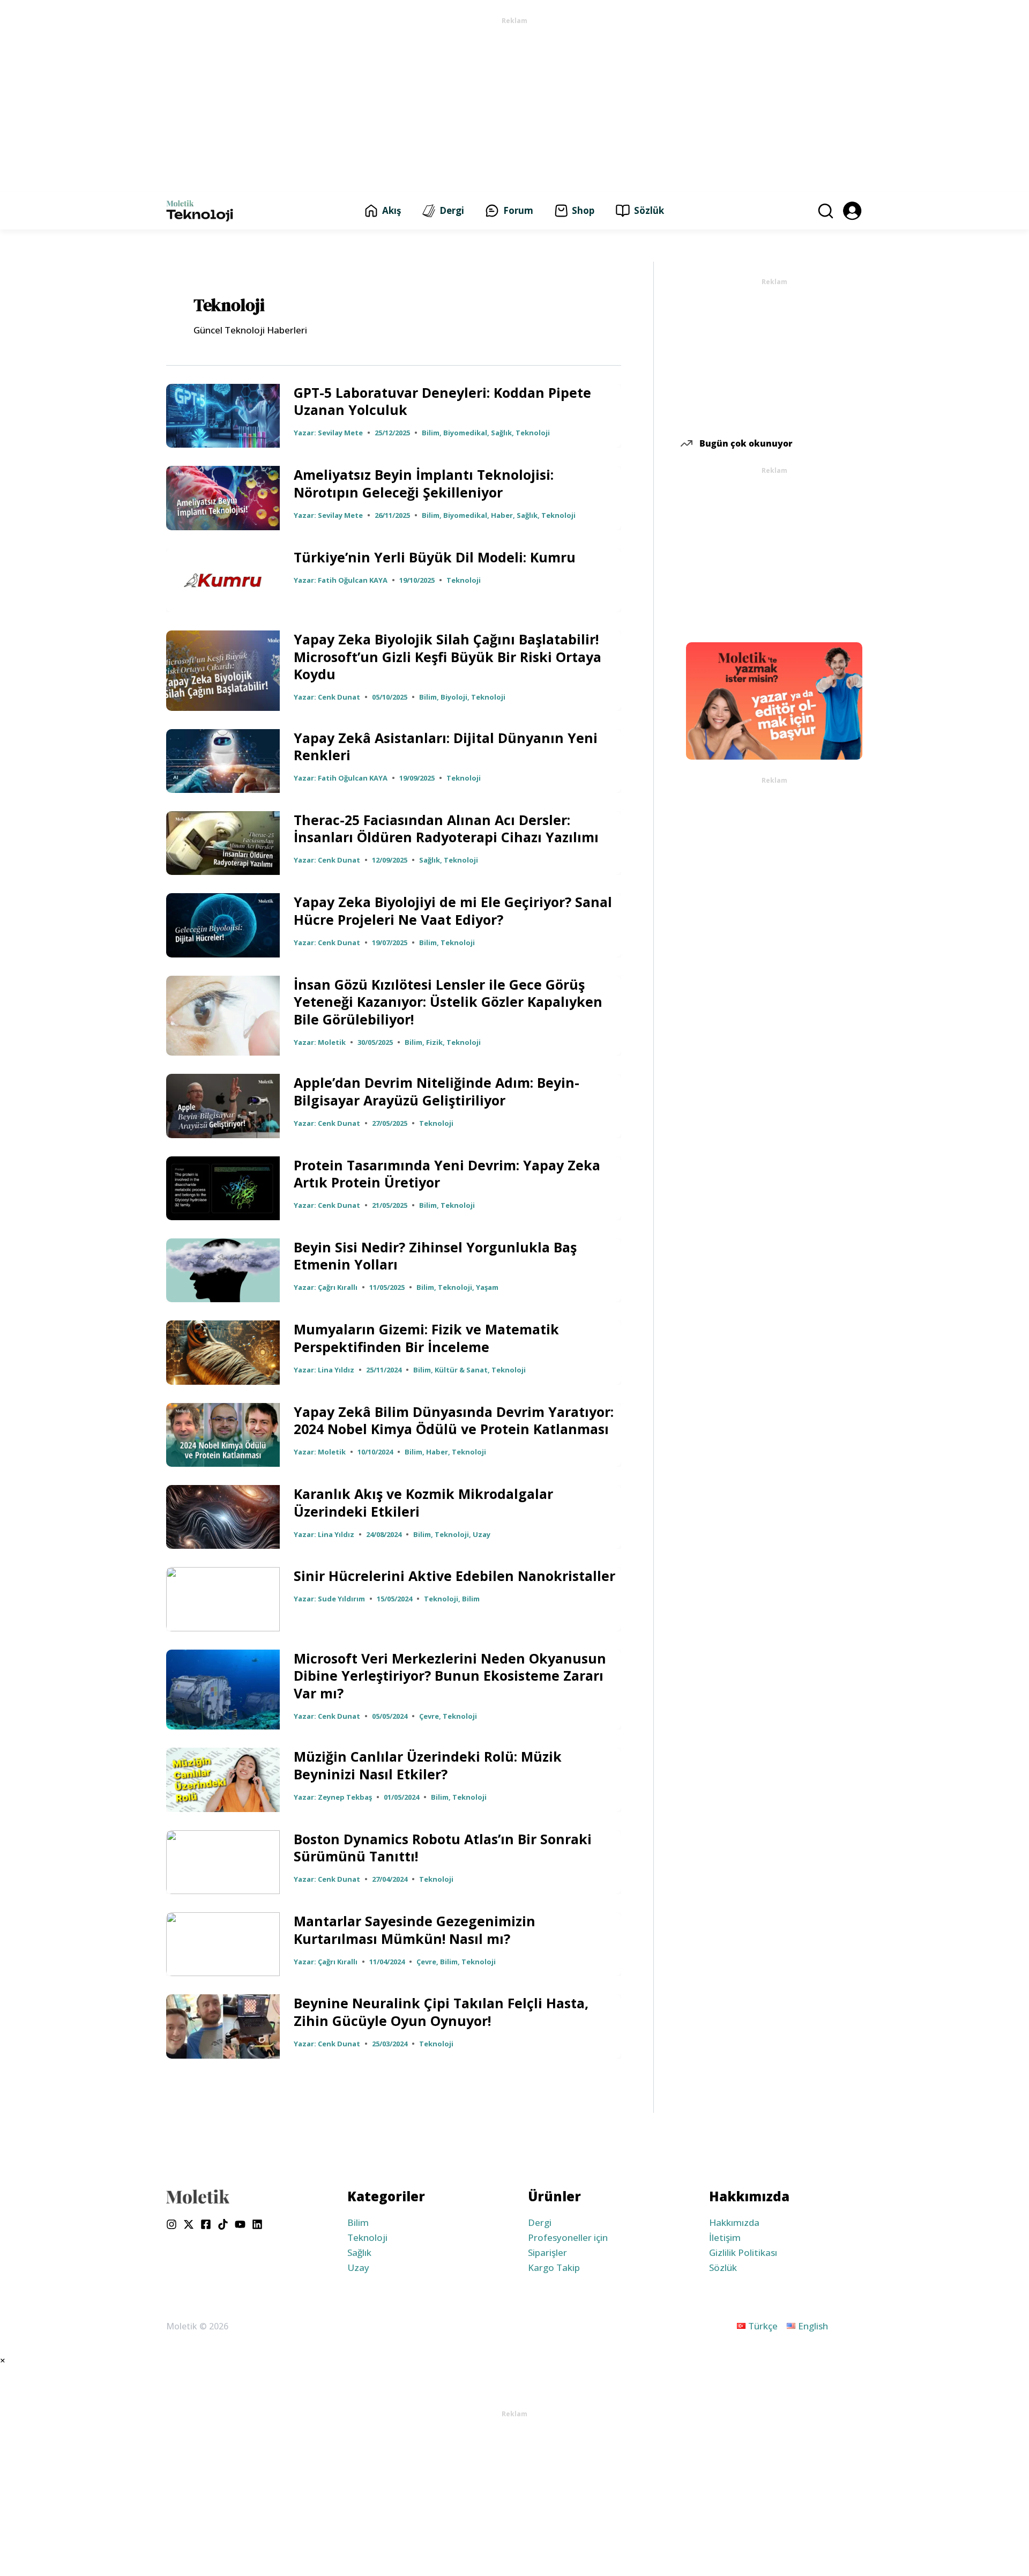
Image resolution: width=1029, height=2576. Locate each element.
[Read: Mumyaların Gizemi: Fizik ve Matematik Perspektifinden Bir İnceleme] (223, 1352)
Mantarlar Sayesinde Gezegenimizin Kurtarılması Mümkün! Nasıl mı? (415, 1930)
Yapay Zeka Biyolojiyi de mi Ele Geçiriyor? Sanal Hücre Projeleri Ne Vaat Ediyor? (453, 911)
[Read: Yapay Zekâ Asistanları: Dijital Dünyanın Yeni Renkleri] (223, 760)
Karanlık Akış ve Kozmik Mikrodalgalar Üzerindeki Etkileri (423, 1502)
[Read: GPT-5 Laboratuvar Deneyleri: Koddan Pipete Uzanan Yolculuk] (223, 415)
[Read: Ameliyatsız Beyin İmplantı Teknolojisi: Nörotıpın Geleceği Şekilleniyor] (223, 497)
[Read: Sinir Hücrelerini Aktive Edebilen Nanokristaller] (223, 1598)
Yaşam (487, 1287)
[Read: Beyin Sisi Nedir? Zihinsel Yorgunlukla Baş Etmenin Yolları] (223, 1269)
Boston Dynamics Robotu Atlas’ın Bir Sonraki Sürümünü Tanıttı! (443, 1848)
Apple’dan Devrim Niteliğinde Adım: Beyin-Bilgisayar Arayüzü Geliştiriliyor (437, 1091)
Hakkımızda (734, 2222)
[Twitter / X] (189, 2224)
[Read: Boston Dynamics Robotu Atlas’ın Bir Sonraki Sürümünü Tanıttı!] (223, 1861)
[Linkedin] (257, 2224)
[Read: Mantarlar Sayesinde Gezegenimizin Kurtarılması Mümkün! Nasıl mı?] (223, 1943)
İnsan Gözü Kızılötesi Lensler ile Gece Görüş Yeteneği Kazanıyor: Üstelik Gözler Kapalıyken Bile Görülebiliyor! (448, 1002)
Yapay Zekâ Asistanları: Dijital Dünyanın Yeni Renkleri (446, 747)
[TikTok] (223, 2224)
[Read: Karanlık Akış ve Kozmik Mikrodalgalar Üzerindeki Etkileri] (223, 1516)
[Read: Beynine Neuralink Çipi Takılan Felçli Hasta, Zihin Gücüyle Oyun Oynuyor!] (223, 2026)
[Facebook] (206, 2224)
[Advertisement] (514, 103)
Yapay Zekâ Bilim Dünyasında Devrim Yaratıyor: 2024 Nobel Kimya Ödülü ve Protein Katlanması (454, 1420)
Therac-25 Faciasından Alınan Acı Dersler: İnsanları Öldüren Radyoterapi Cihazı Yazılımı (446, 829)
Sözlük (723, 2267)
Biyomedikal (465, 433)
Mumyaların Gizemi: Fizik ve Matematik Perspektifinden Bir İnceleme (426, 1338)
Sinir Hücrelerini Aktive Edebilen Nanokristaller (454, 1576)
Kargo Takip (554, 2267)
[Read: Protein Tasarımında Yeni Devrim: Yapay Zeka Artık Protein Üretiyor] (223, 1187)
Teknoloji (533, 433)
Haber (502, 515)
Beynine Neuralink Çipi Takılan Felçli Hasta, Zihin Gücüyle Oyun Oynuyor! (441, 2012)
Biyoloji (454, 697)
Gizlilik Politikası (743, 2252)
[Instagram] (171, 2224)
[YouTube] (240, 2224)
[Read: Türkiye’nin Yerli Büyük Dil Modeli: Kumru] (223, 579)
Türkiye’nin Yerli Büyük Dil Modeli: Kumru (435, 557)
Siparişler (547, 2252)
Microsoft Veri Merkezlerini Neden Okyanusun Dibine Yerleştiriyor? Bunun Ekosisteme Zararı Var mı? (450, 1676)
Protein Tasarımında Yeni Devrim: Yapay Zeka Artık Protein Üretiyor (447, 1174)
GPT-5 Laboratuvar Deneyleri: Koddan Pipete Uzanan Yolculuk (442, 401)
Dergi (540, 2222)
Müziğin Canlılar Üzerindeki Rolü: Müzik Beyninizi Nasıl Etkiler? (428, 1765)
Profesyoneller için (568, 2237)
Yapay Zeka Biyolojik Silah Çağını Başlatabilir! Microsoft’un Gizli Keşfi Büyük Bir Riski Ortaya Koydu (448, 656)
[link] (852, 210)
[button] (824, 211)
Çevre (429, 1716)
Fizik (434, 1042)
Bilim (431, 433)
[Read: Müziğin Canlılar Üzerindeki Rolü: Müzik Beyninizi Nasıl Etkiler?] (223, 1779)
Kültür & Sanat (461, 1370)
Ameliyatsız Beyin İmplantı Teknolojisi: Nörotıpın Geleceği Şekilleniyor (424, 483)
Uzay (482, 1534)
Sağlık (501, 433)
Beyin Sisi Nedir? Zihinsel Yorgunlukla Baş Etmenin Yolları (435, 1256)
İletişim (725, 2237)
